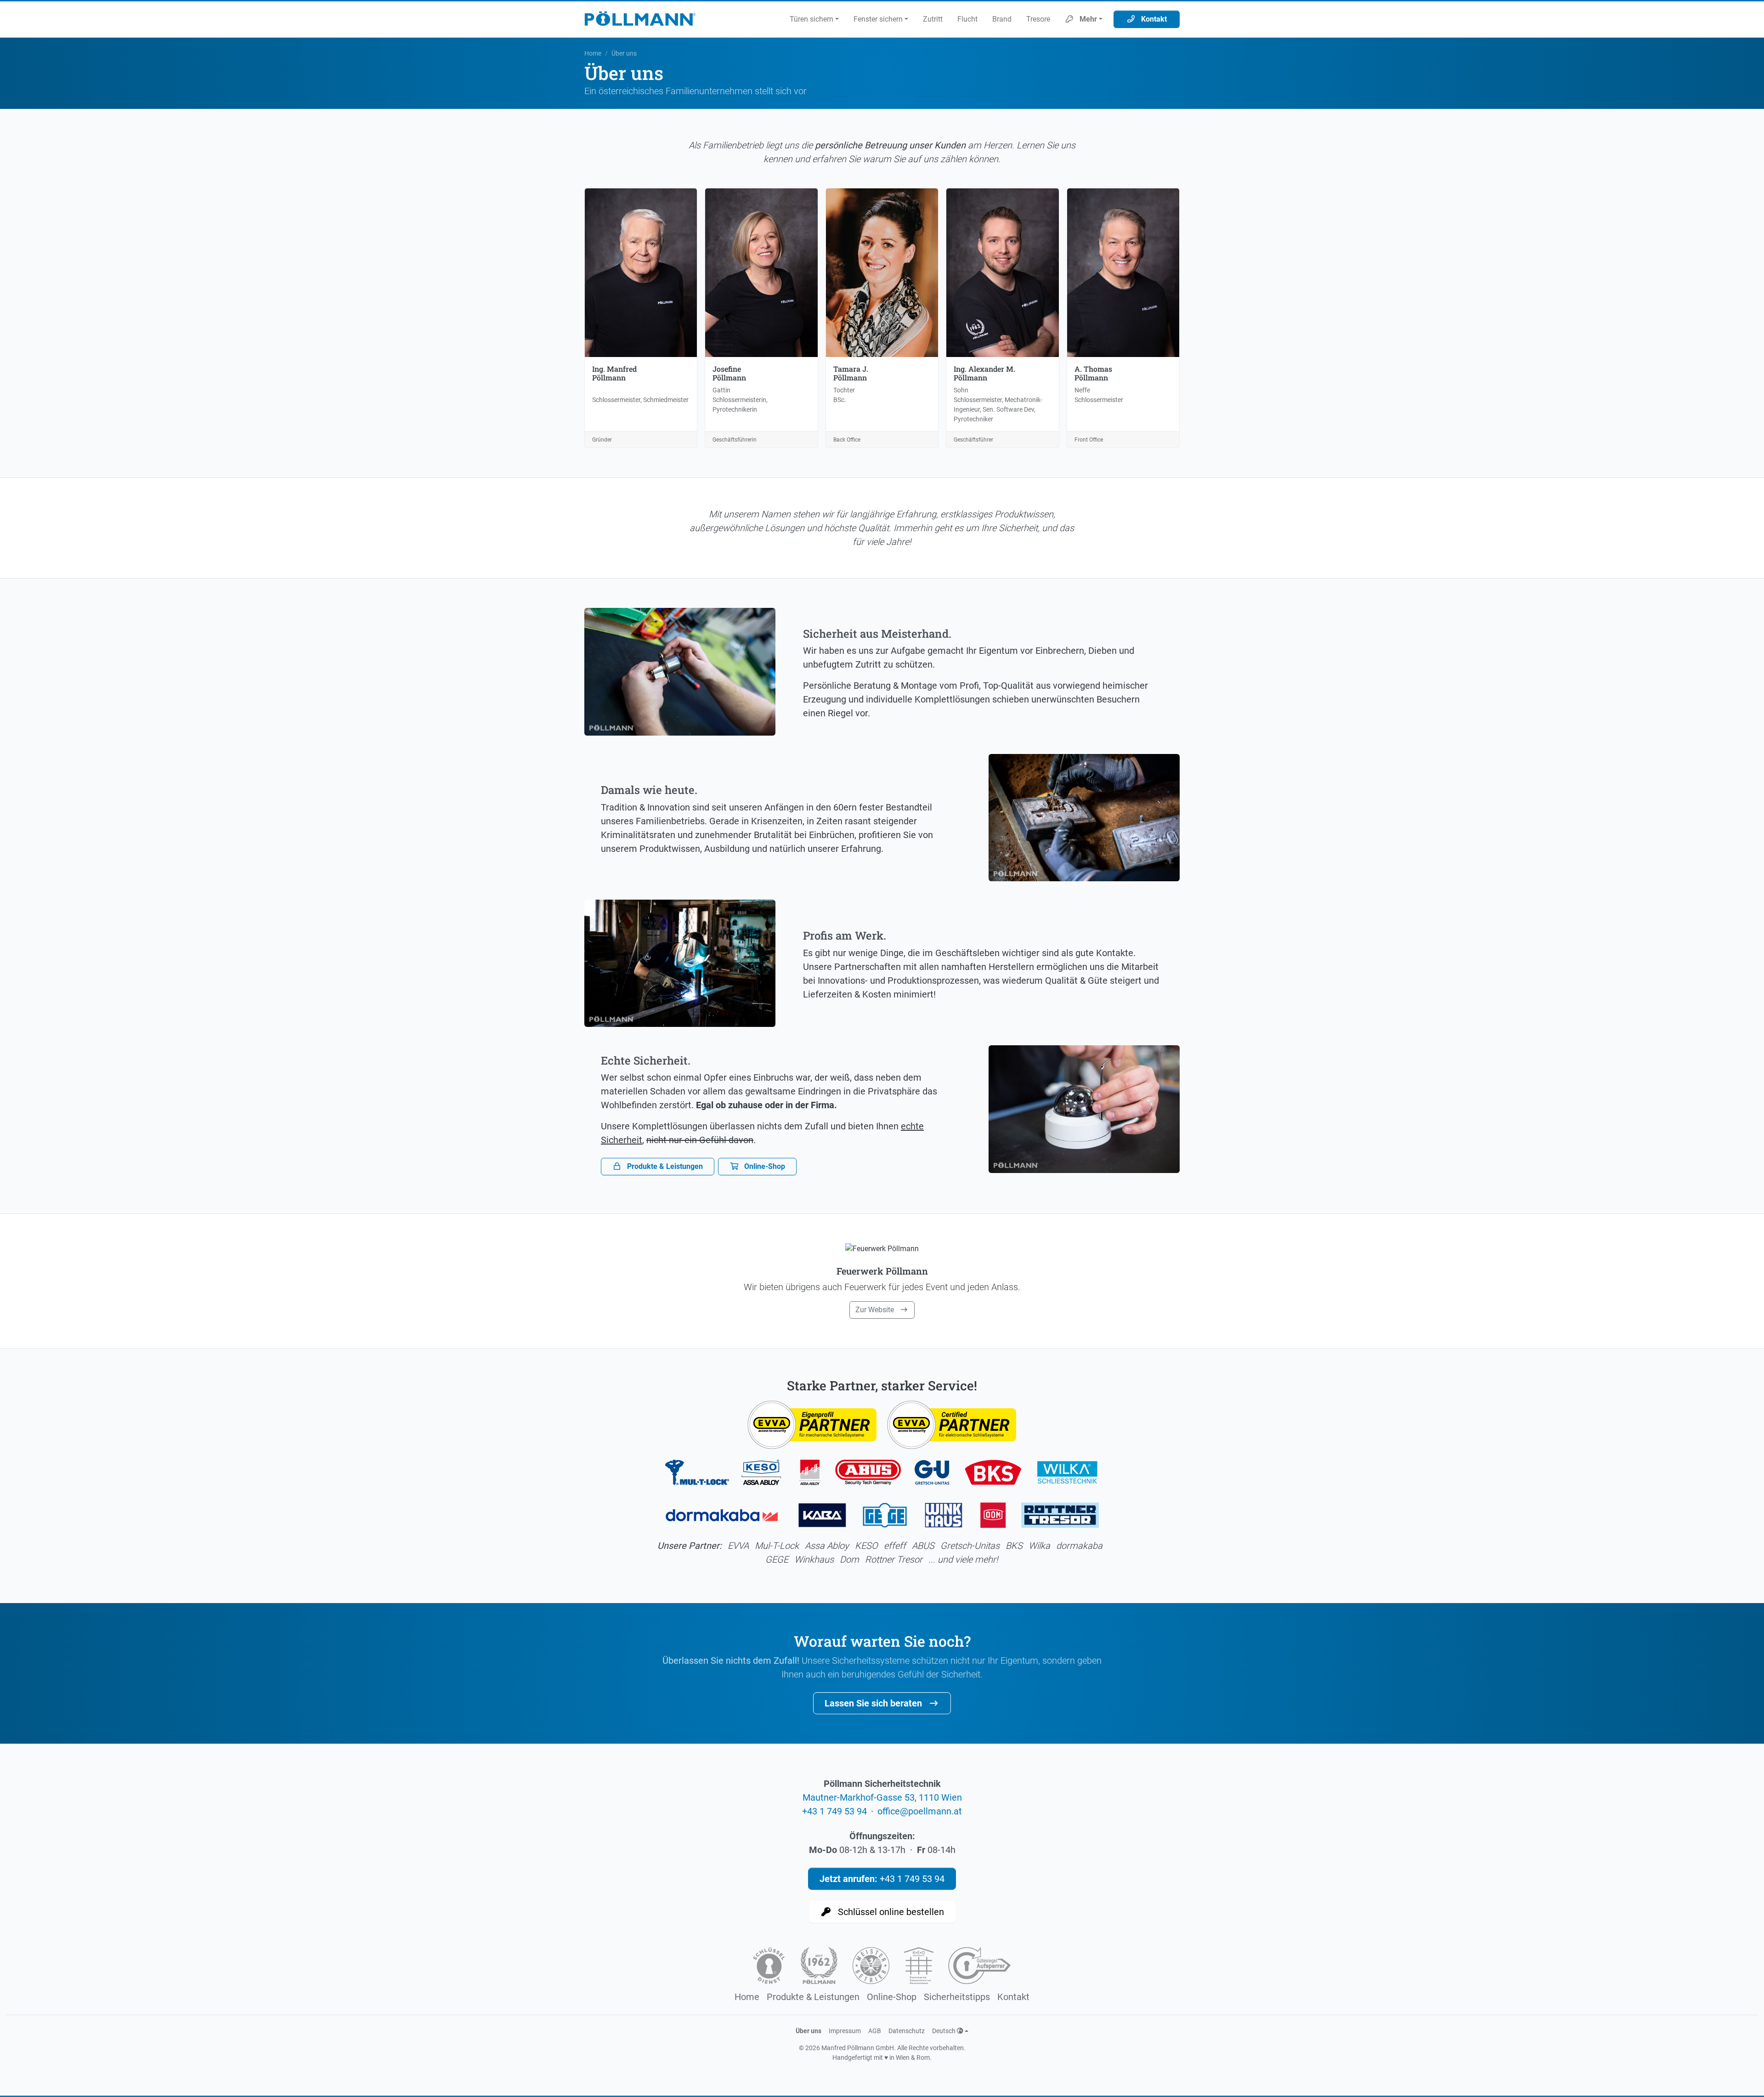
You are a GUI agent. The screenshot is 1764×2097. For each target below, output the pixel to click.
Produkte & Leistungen (664, 1166)
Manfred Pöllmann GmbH (858, 2048)
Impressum (845, 2031)
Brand (1002, 19)
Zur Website (876, 1310)
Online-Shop (764, 1166)
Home (593, 53)
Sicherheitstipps (957, 1997)
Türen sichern (811, 19)
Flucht (967, 19)
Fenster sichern (878, 19)
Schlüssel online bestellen (890, 1912)
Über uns (808, 2031)
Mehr (1087, 19)
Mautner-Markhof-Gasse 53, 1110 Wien (882, 1797)
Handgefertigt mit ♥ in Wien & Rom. (882, 2057)
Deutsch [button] (944, 2031)
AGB (875, 2031)
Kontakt (1153, 19)
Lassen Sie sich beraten (874, 1703)
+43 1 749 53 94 (834, 1811)
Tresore (1038, 19)
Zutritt (933, 19)
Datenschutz (907, 2031)
